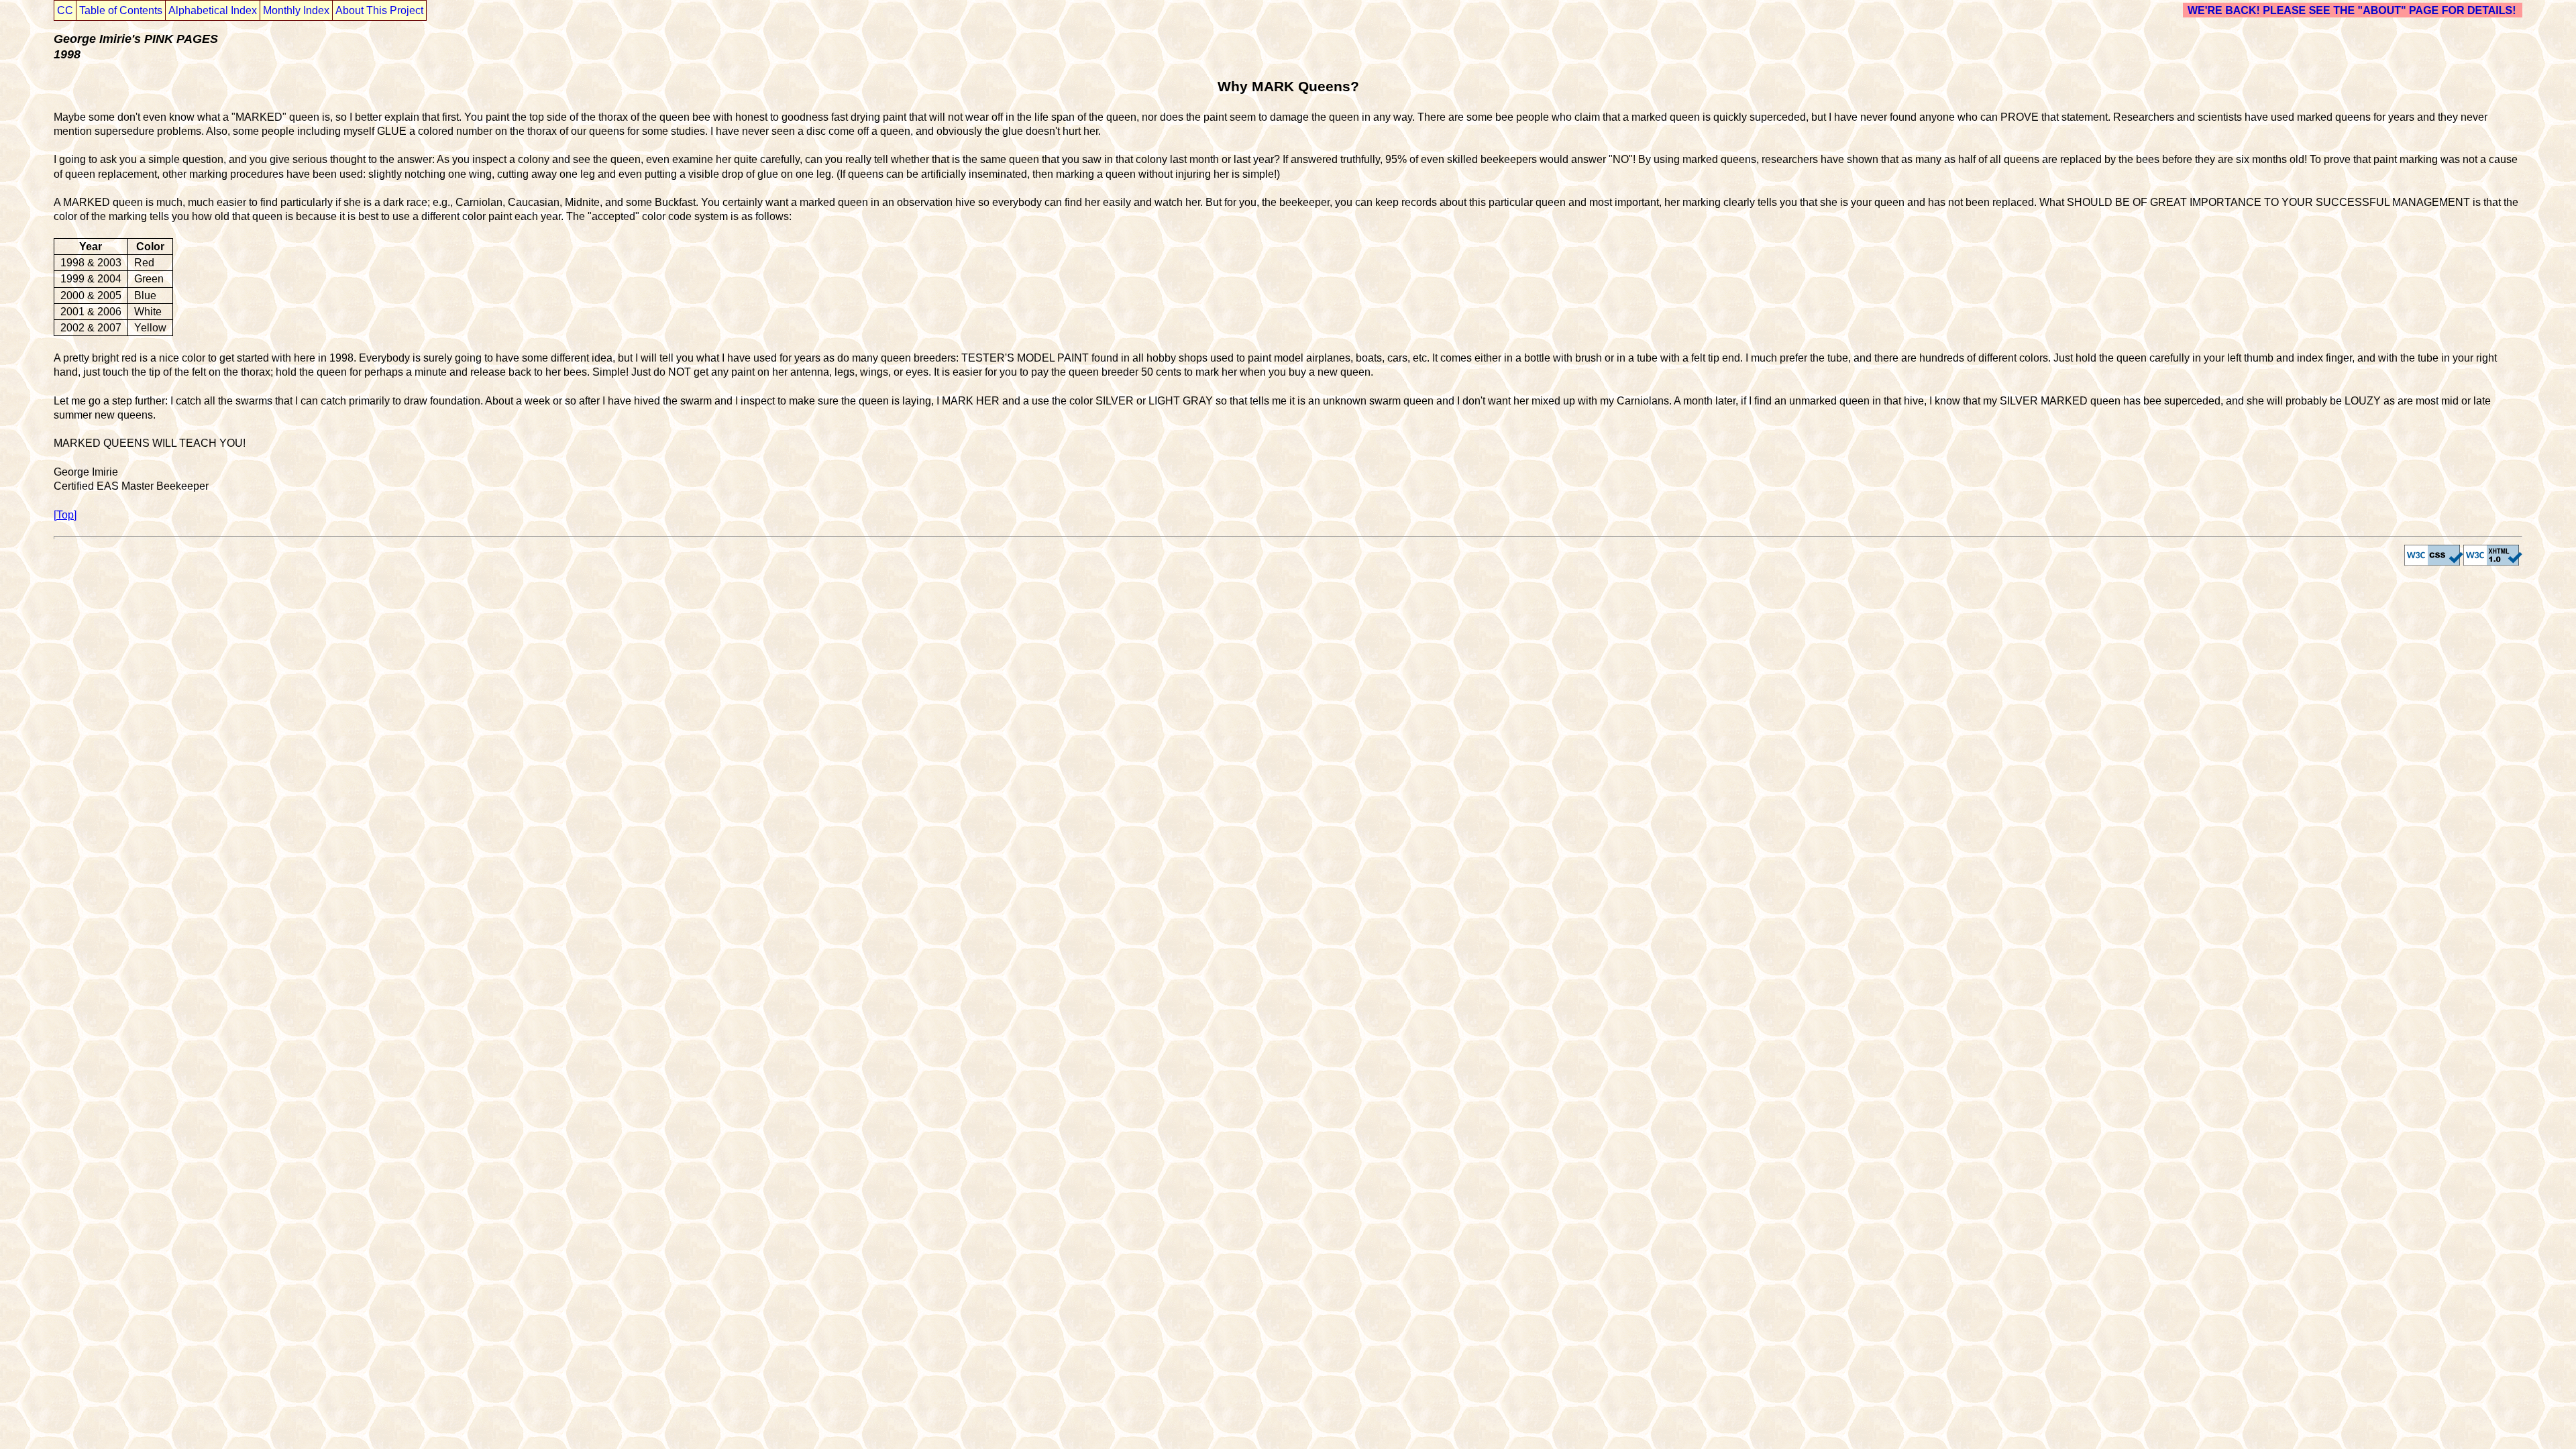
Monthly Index (296, 10)
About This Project (379, 10)
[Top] (65, 515)
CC (65, 10)
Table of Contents (121, 10)
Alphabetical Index (213, 10)
